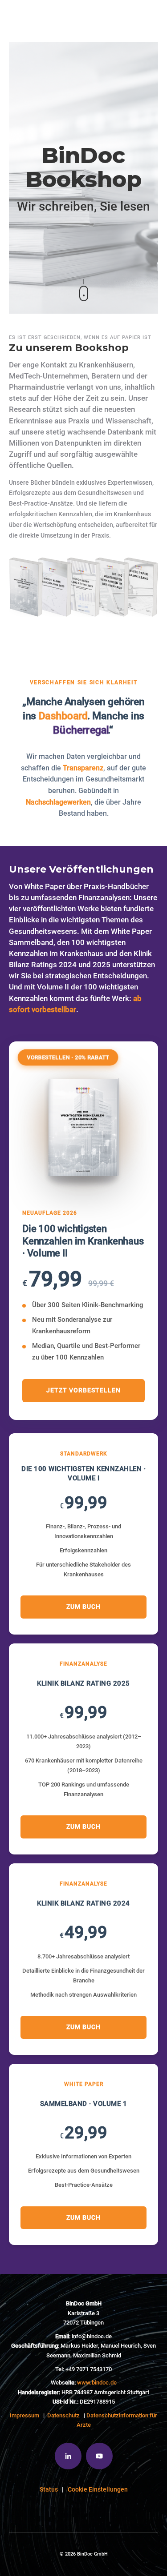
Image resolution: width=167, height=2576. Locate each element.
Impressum (24, 2415)
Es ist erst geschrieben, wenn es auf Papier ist (80, 337)
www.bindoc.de (97, 2383)
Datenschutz (63, 2415)
